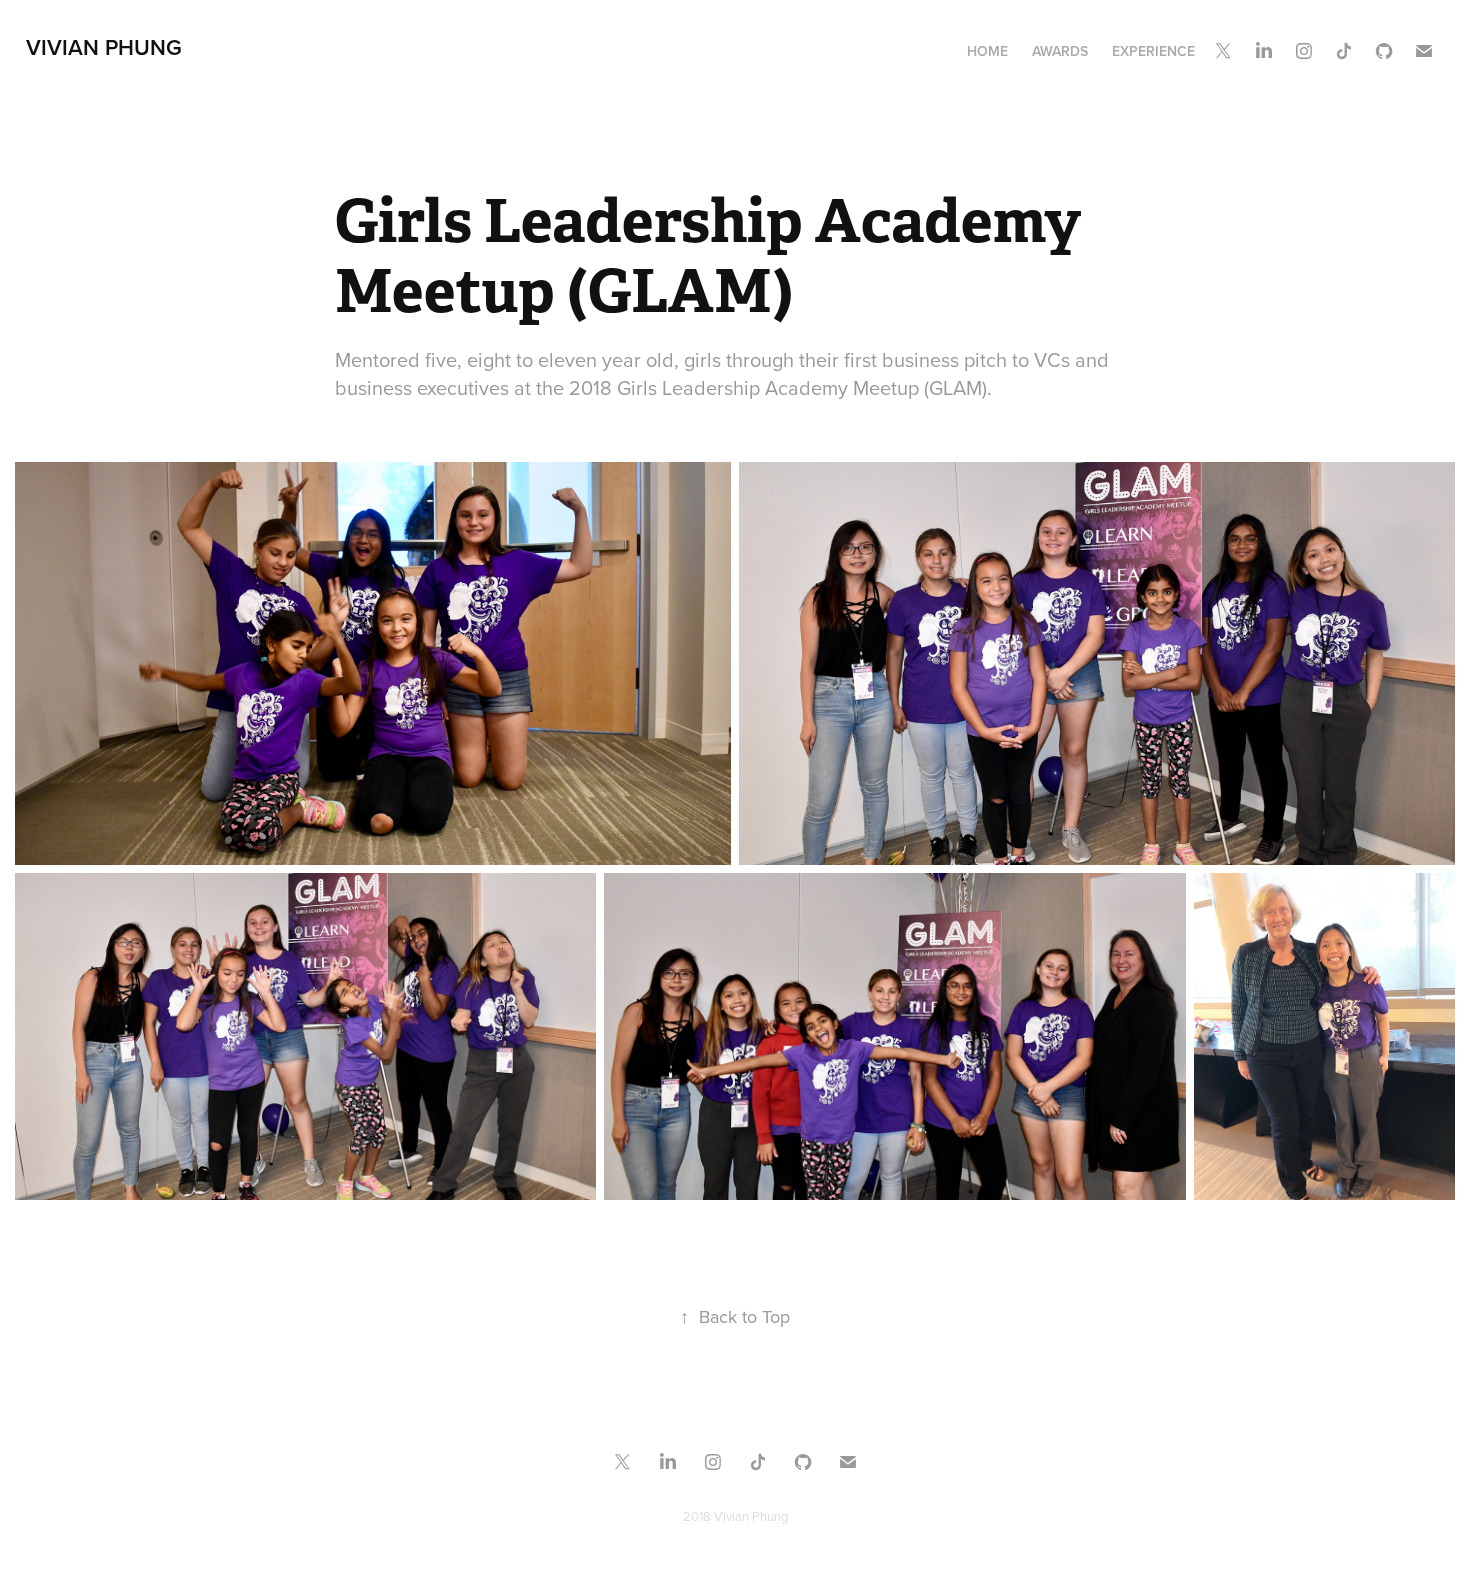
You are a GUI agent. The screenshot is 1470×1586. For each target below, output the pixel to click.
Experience (1153, 51)
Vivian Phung (104, 47)
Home (987, 51)
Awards (1060, 51)
